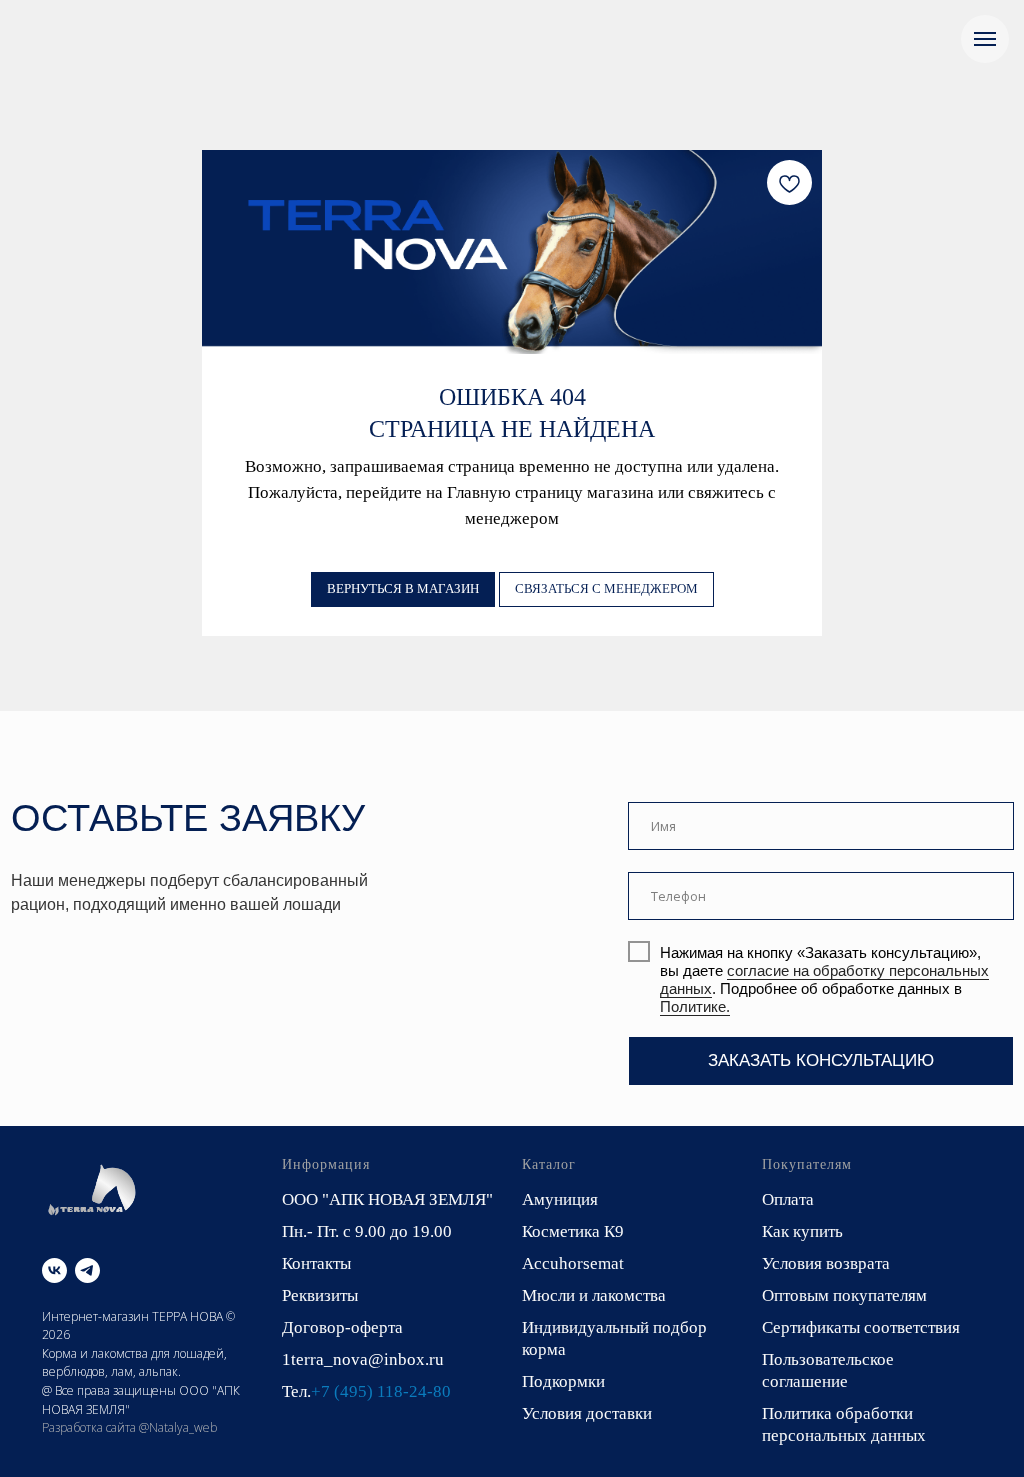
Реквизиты (320, 1295)
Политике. (695, 1006)
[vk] (54, 1270)
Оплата (788, 1199)
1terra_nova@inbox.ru (363, 1359)
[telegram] (87, 1270)
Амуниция (560, 1199)
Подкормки (563, 1381)
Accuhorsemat (573, 1263)
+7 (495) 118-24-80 (381, 1391)
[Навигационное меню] (985, 39)
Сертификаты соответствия (861, 1327)
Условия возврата (826, 1263)
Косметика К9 (573, 1231)
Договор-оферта (342, 1327)
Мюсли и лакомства (594, 1295)
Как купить (802, 1231)
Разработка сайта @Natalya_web (129, 1427)
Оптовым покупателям (844, 1295)
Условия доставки (587, 1413)
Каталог (549, 1164)
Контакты (316, 1263)
